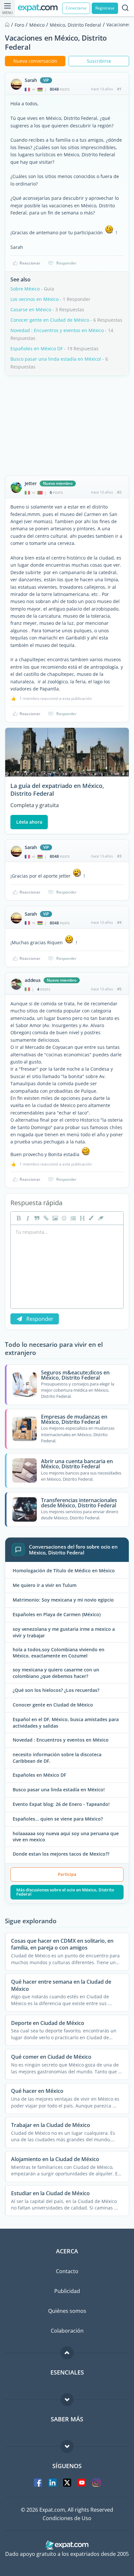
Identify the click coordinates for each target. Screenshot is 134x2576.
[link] (45, 1218)
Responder (66, 263)
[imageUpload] (54, 1218)
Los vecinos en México (34, 299)
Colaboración (67, 2331)
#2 (119, 492)
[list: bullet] (73, 1218)
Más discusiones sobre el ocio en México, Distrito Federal (65, 1892)
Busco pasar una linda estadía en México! (56, 359)
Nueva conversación (35, 61)
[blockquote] (36, 1218)
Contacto (67, 2271)
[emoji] (63, 1218)
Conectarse (76, 8)
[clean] (100, 1218)
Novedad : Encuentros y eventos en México (57, 330)
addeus (33, 980)
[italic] (27, 1218)
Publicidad (67, 2291)
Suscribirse (99, 61)
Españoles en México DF (37, 348)
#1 (119, 89)
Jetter (31, 483)
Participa (67, 1874)
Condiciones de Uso (67, 2518)
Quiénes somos (67, 2311)
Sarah (31, 80)
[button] (91, 1218)
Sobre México (25, 289)
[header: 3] (82, 1218)
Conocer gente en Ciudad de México (50, 320)
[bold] (18, 1218)
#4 (119, 922)
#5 (119, 989)
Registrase (105, 8)
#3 (119, 856)
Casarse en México (31, 309)
